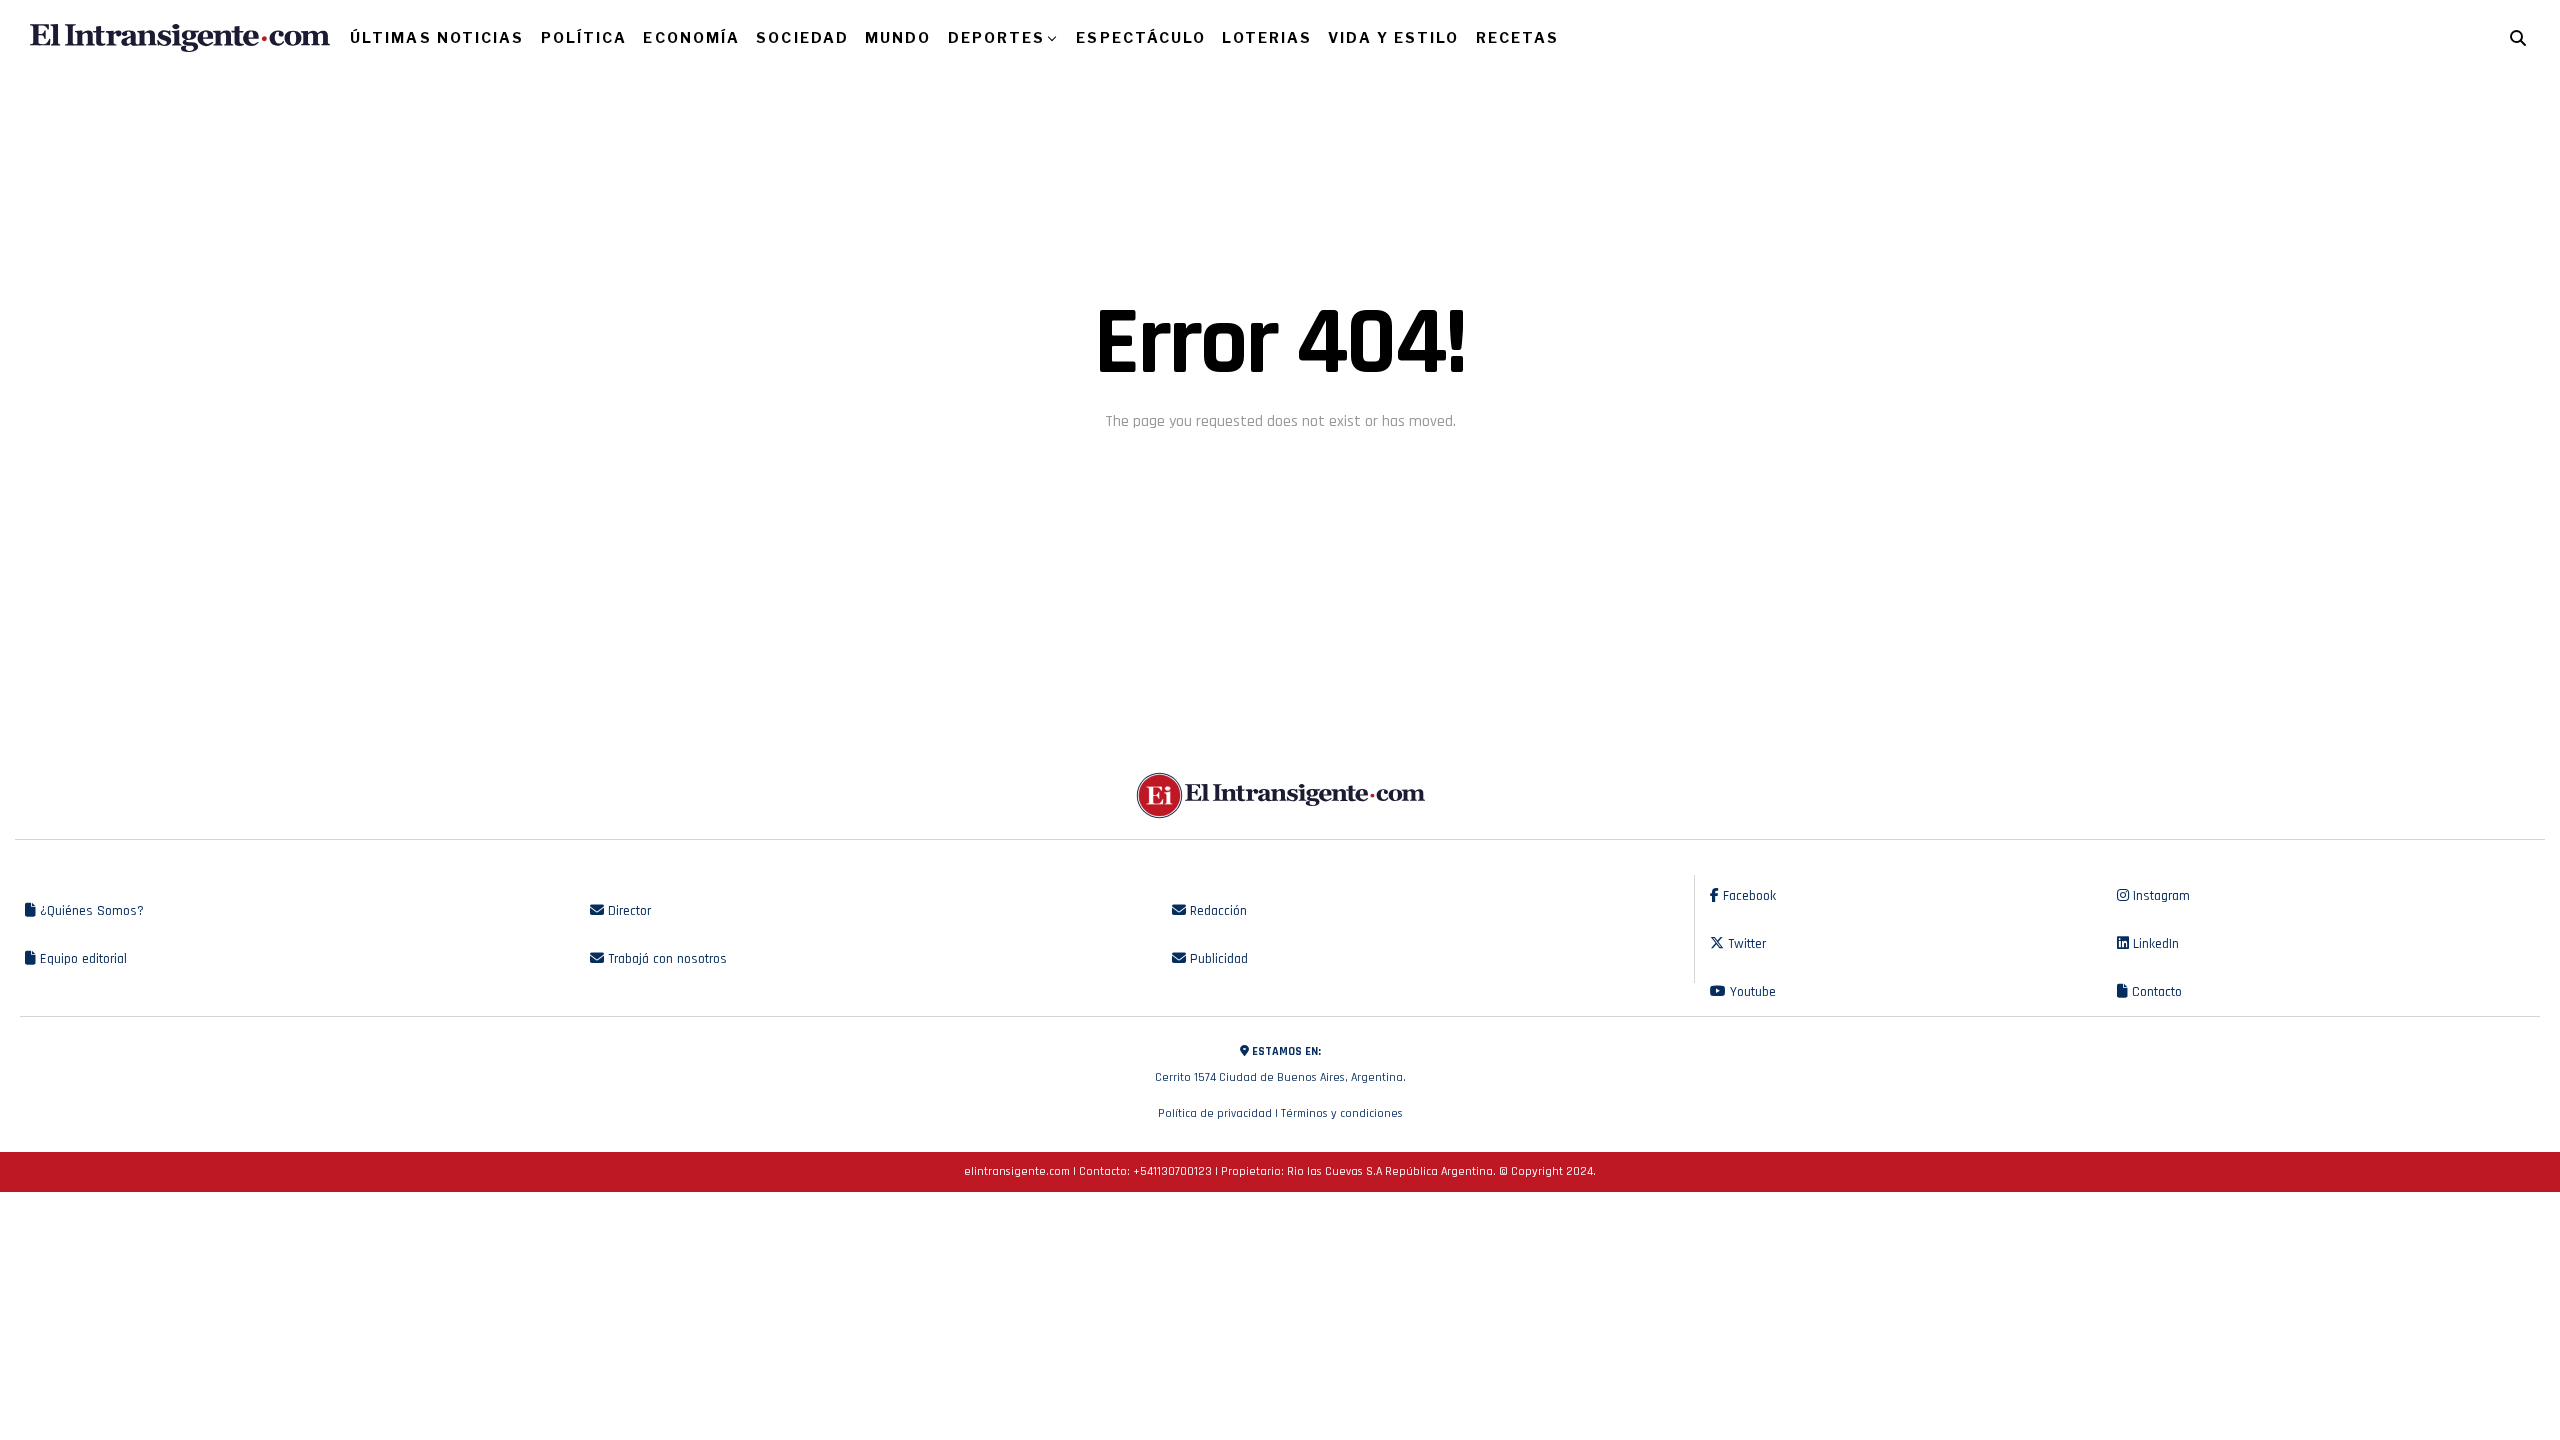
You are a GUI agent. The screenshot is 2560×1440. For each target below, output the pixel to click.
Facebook (1747, 896)
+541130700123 (1172, 1171)
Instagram (2159, 896)
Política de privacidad (1215, 1113)
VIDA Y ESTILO (1393, 37)
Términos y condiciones (1342, 1113)
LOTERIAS (1267, 37)
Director (627, 911)
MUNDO (898, 37)
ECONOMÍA (691, 37)
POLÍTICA (584, 37)
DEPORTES (997, 37)
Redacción (1216, 911)
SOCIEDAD (802, 37)
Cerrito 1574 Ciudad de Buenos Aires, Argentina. (1280, 1064)
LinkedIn (2154, 944)
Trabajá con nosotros (665, 959)
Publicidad (1217, 959)
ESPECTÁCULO (1141, 37)
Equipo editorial (81, 959)
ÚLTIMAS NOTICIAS (437, 37)
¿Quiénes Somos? (90, 911)
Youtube (1751, 992)
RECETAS (1518, 37)
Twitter (1745, 944)
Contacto (2155, 992)
